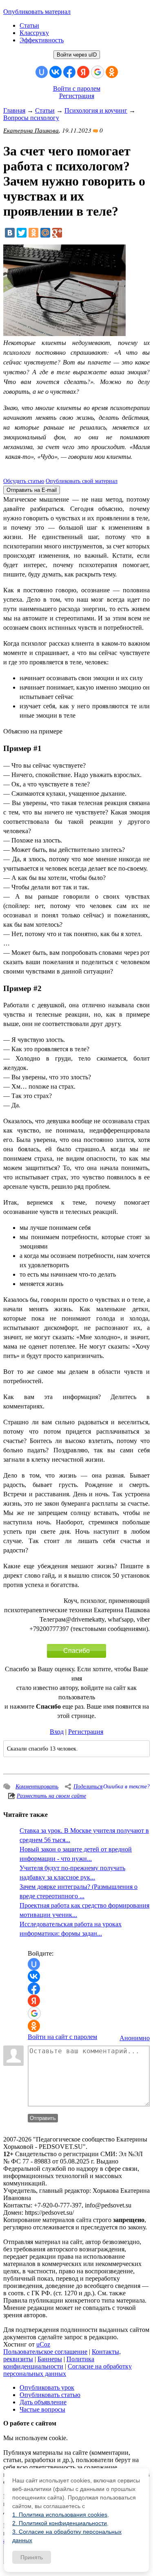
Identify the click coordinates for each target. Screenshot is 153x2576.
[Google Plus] (57, 233)
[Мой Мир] (45, 233)
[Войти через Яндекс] (83, 72)
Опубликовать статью (50, 2395)
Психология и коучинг (96, 110)
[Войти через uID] (42, 72)
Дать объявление (43, 2402)
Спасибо (76, 1651)
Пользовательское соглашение (45, 2352)
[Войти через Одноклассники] (112, 72)
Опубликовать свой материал (82, 481)
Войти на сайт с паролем (62, 2037)
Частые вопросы (42, 2409)
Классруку (34, 33)
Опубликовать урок (47, 2387)
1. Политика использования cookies (60, 2515)
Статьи (29, 25)
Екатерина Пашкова (31, 130)
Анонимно (135, 2038)
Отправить (43, 2118)
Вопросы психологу (31, 118)
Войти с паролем (77, 88)
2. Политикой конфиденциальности (60, 2523)
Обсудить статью (24, 481)
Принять (32, 2557)
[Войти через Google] (98, 72)
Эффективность (42, 40)
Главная (14, 110)
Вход (57, 1732)
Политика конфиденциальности (49, 2363)
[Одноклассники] (33, 233)
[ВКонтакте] (10, 233)
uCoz (43, 2344)
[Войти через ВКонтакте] (55, 72)
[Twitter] (22, 233)
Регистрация (77, 96)
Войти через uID (77, 55)
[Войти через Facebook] (69, 72)
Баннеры (50, 2359)
